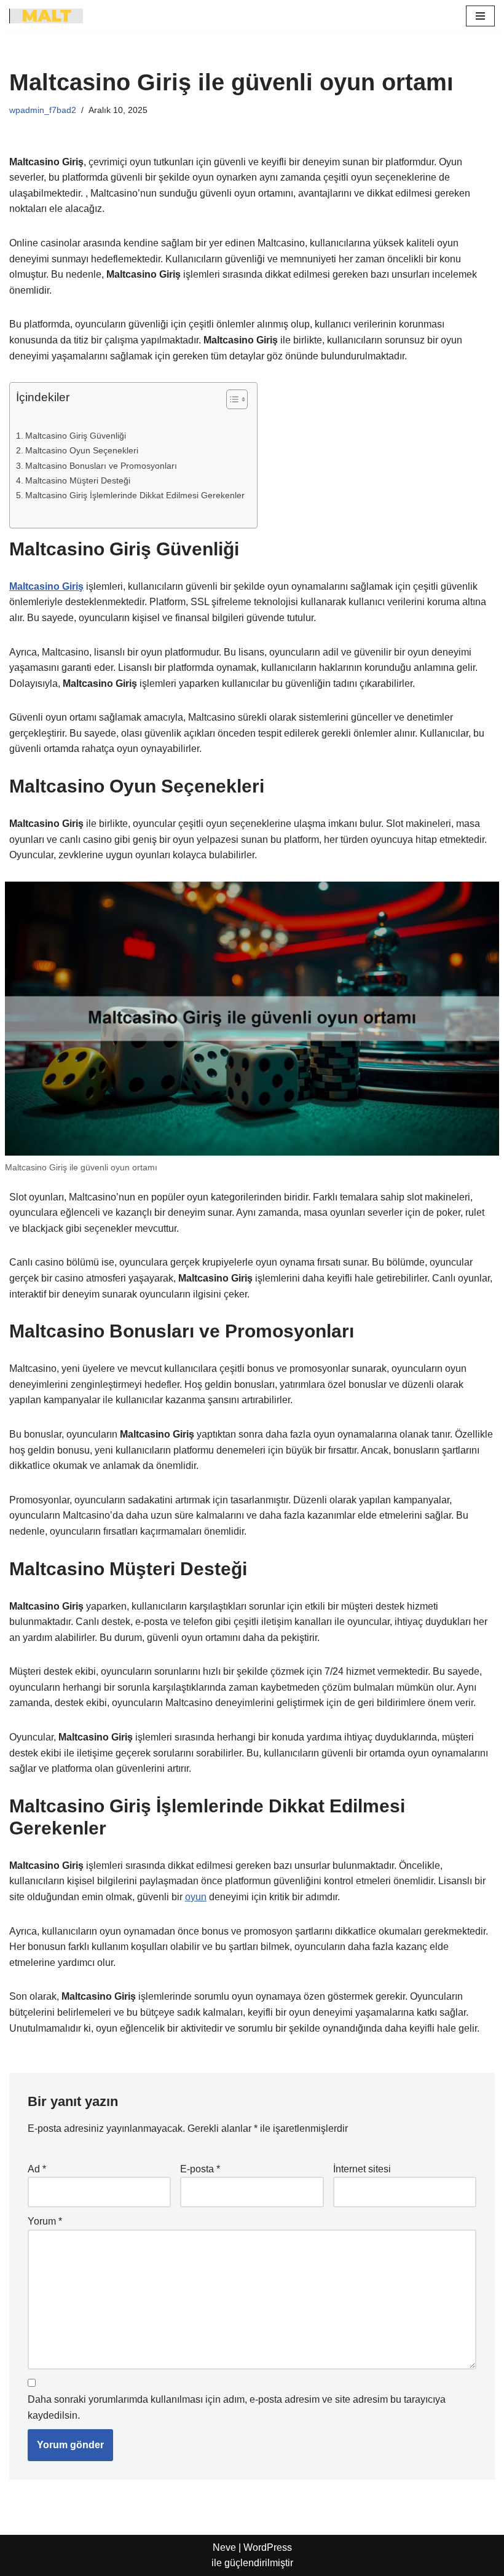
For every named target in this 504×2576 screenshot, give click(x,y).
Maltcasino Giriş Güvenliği (76, 436)
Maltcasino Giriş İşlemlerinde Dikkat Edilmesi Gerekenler (135, 495)
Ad (37, 2169)
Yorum (45, 2221)
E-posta (200, 2169)
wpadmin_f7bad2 (43, 110)
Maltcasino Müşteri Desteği (78, 480)
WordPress (268, 2547)
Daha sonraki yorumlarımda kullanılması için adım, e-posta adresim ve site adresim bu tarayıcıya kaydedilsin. (237, 2407)
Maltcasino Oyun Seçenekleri (82, 450)
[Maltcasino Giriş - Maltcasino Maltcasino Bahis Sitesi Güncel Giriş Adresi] (46, 16)
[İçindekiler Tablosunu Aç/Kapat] (231, 399)
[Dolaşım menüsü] (480, 16)
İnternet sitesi (362, 2169)
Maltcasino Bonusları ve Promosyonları (101, 466)
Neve (224, 2547)
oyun (196, 1897)
